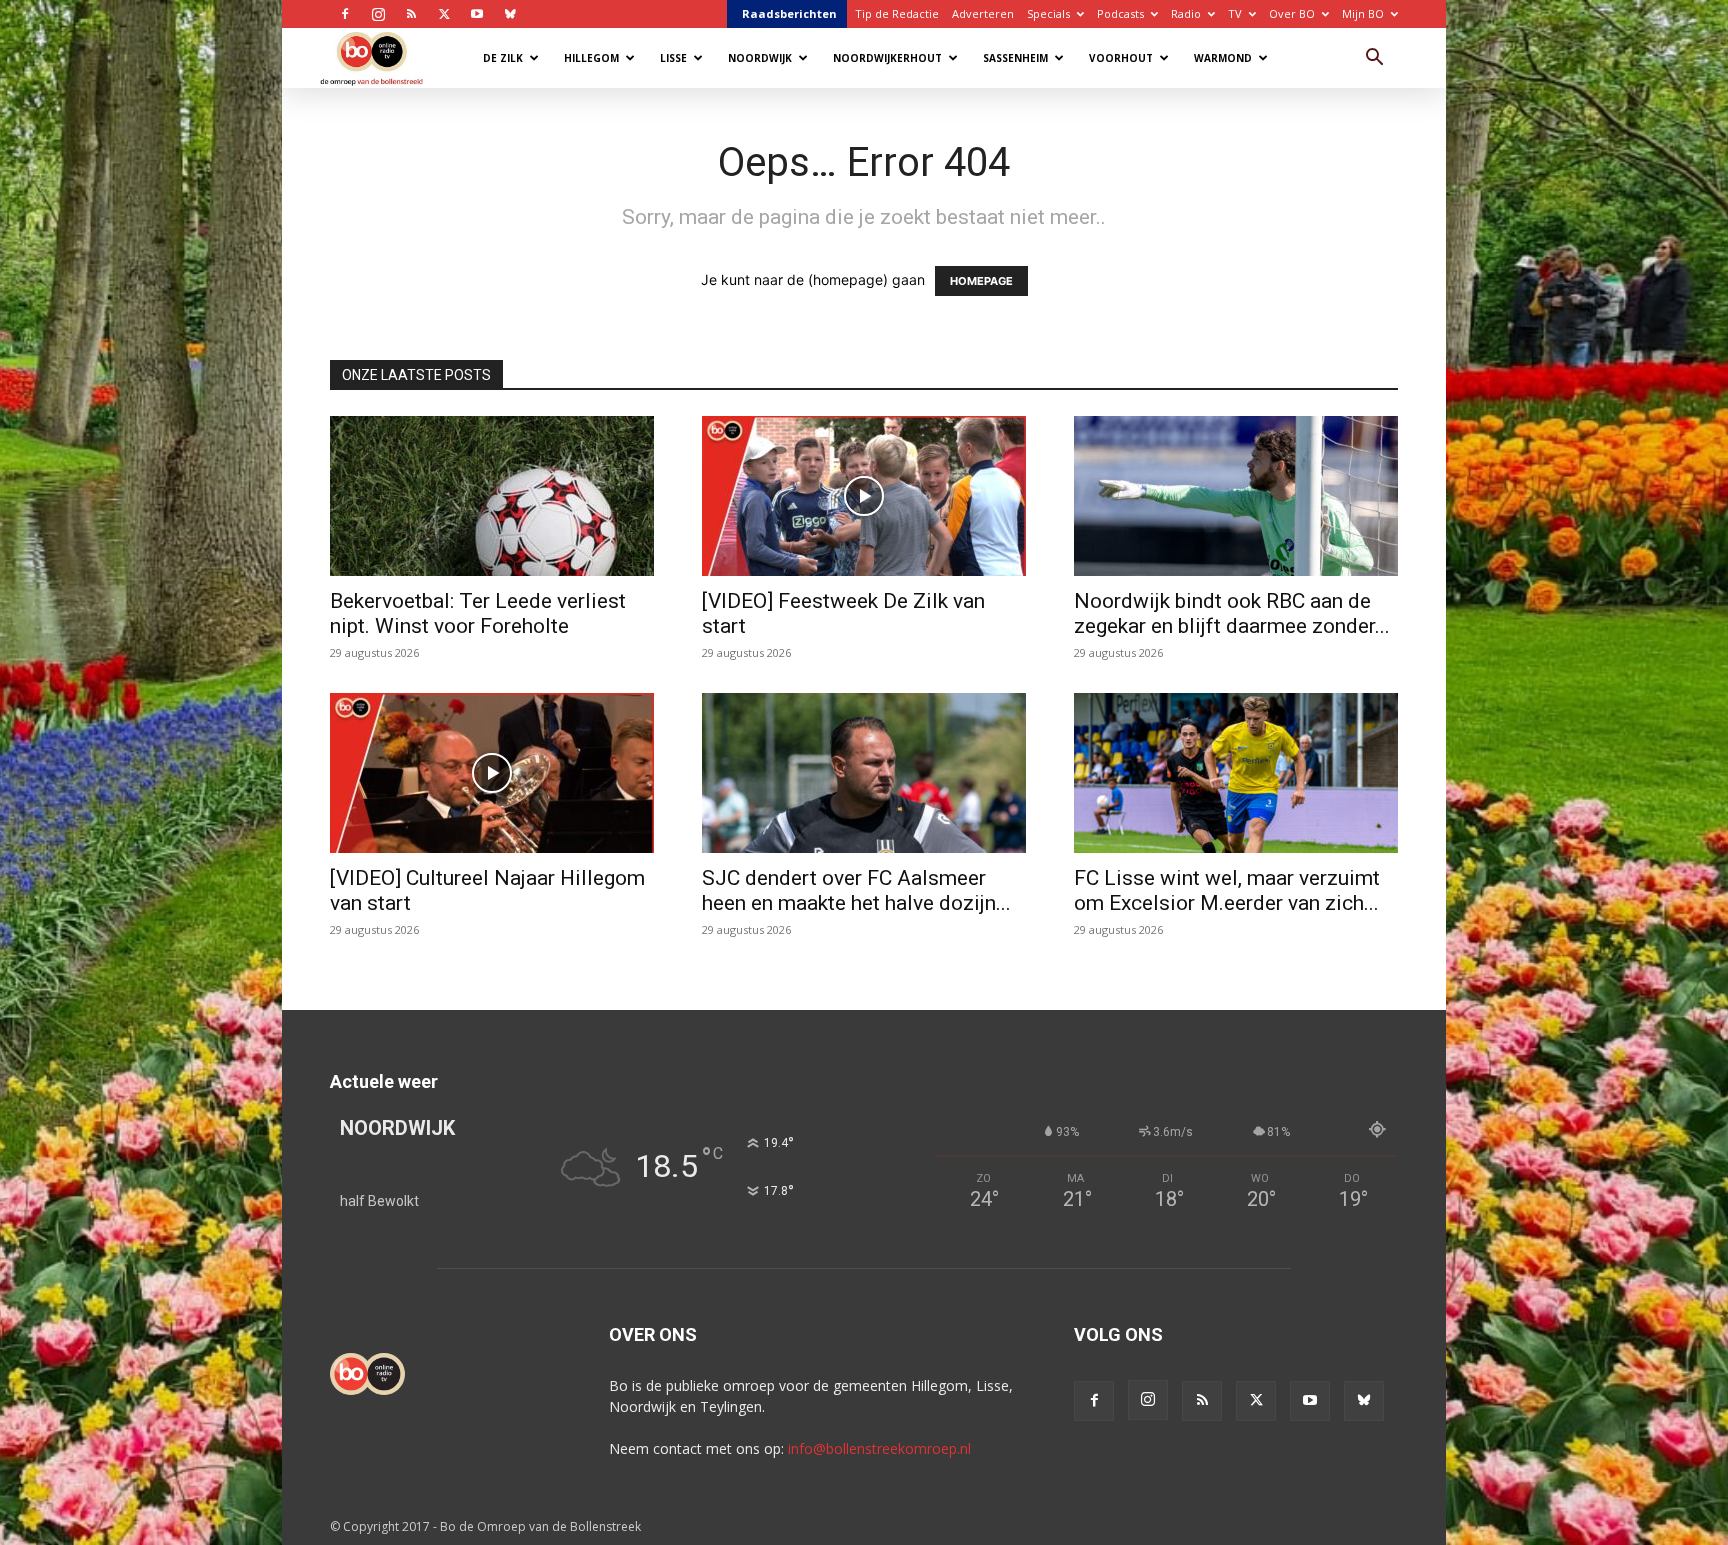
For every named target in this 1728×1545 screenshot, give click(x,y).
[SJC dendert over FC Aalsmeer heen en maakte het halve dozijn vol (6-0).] (864, 773)
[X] (444, 14)
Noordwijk (760, 58)
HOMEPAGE (981, 281)
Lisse (673, 58)
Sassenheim (1015, 58)
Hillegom (591, 58)
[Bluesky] (510, 14)
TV (1235, 13)
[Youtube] (477, 14)
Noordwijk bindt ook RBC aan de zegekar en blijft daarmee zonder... (1232, 613)
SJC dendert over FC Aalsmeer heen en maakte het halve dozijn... (856, 890)
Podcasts (1120, 13)
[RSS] (411, 14)
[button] (1374, 59)
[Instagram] (378, 14)
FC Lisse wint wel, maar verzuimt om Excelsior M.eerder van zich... (1227, 890)
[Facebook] (345, 14)
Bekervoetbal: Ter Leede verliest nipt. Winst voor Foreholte (478, 613)
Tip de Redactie (897, 13)
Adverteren (983, 13)
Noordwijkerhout (887, 58)
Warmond (1223, 58)
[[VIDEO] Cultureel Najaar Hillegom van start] (492, 773)
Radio (1186, 13)
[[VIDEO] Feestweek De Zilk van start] (864, 496)
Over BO (1292, 13)
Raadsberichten (789, 13)
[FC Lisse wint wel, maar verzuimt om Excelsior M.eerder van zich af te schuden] (1236, 773)
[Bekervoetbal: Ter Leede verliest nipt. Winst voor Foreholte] (492, 496)
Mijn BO (1363, 13)
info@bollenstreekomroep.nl (879, 1448)
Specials (1048, 13)
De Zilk (503, 58)
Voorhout (1121, 58)
